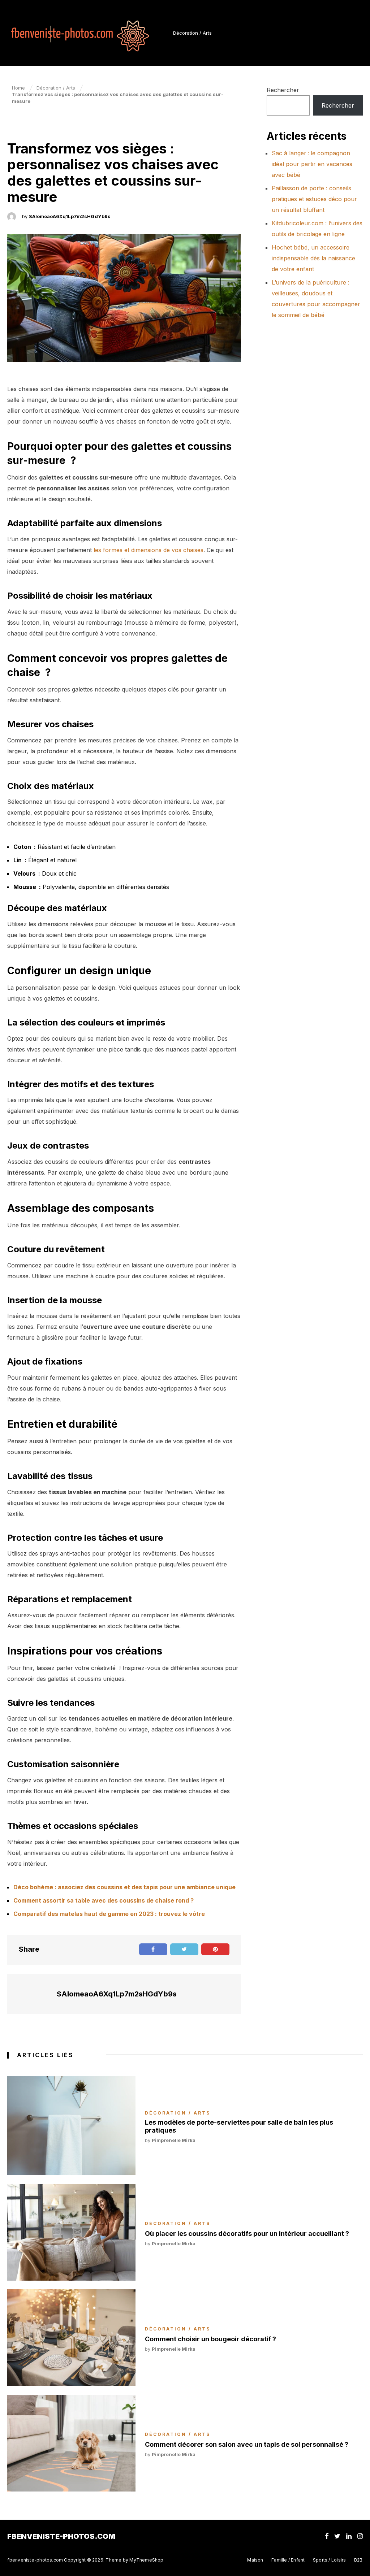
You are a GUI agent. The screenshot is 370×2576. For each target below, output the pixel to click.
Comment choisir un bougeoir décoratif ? (210, 2339)
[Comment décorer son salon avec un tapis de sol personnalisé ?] (71, 2443)
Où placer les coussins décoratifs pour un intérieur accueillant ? (247, 2234)
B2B (358, 2560)
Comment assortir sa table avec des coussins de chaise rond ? (104, 1900)
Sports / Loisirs (329, 2560)
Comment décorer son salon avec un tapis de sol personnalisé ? (247, 2444)
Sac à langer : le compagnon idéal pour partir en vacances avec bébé (312, 164)
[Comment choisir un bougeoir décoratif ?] (71, 2338)
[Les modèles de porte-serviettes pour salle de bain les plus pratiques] (71, 2126)
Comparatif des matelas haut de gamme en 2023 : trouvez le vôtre (109, 1914)
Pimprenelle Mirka (174, 2140)
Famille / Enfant (288, 2560)
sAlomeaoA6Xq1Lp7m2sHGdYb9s (70, 216)
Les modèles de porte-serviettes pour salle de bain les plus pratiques (239, 2126)
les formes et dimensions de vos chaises (149, 550)
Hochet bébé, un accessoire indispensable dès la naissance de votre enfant (313, 258)
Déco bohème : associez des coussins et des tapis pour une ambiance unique (124, 1887)
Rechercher (283, 90)
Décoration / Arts (192, 33)
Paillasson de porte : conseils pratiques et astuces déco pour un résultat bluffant (314, 199)
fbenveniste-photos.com (61, 2536)
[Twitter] (337, 2536)
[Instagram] (360, 2536)
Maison (255, 2560)
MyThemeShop (146, 2560)
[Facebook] (327, 2536)
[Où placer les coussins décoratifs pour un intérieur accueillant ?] (71, 2232)
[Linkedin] (349, 2536)
